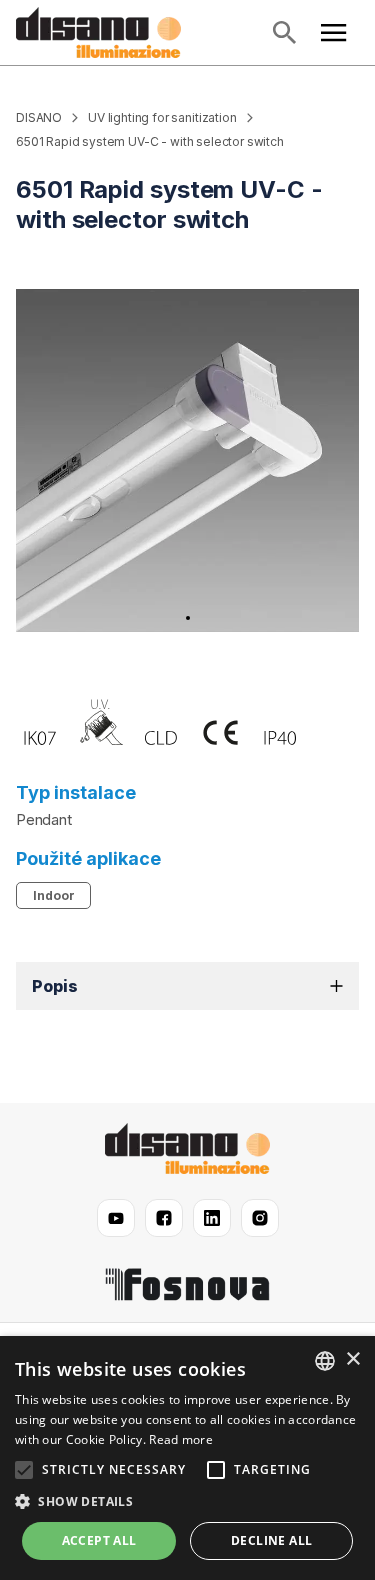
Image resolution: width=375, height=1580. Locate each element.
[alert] (187, 1458)
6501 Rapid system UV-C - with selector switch (150, 141)
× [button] (352, 1359)
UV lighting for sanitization (162, 117)
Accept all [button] (99, 1540)
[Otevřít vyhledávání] (284, 33)
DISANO (39, 117)
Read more (181, 1439)
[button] (187, 986)
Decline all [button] (271, 1540)
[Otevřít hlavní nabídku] (334, 33)
